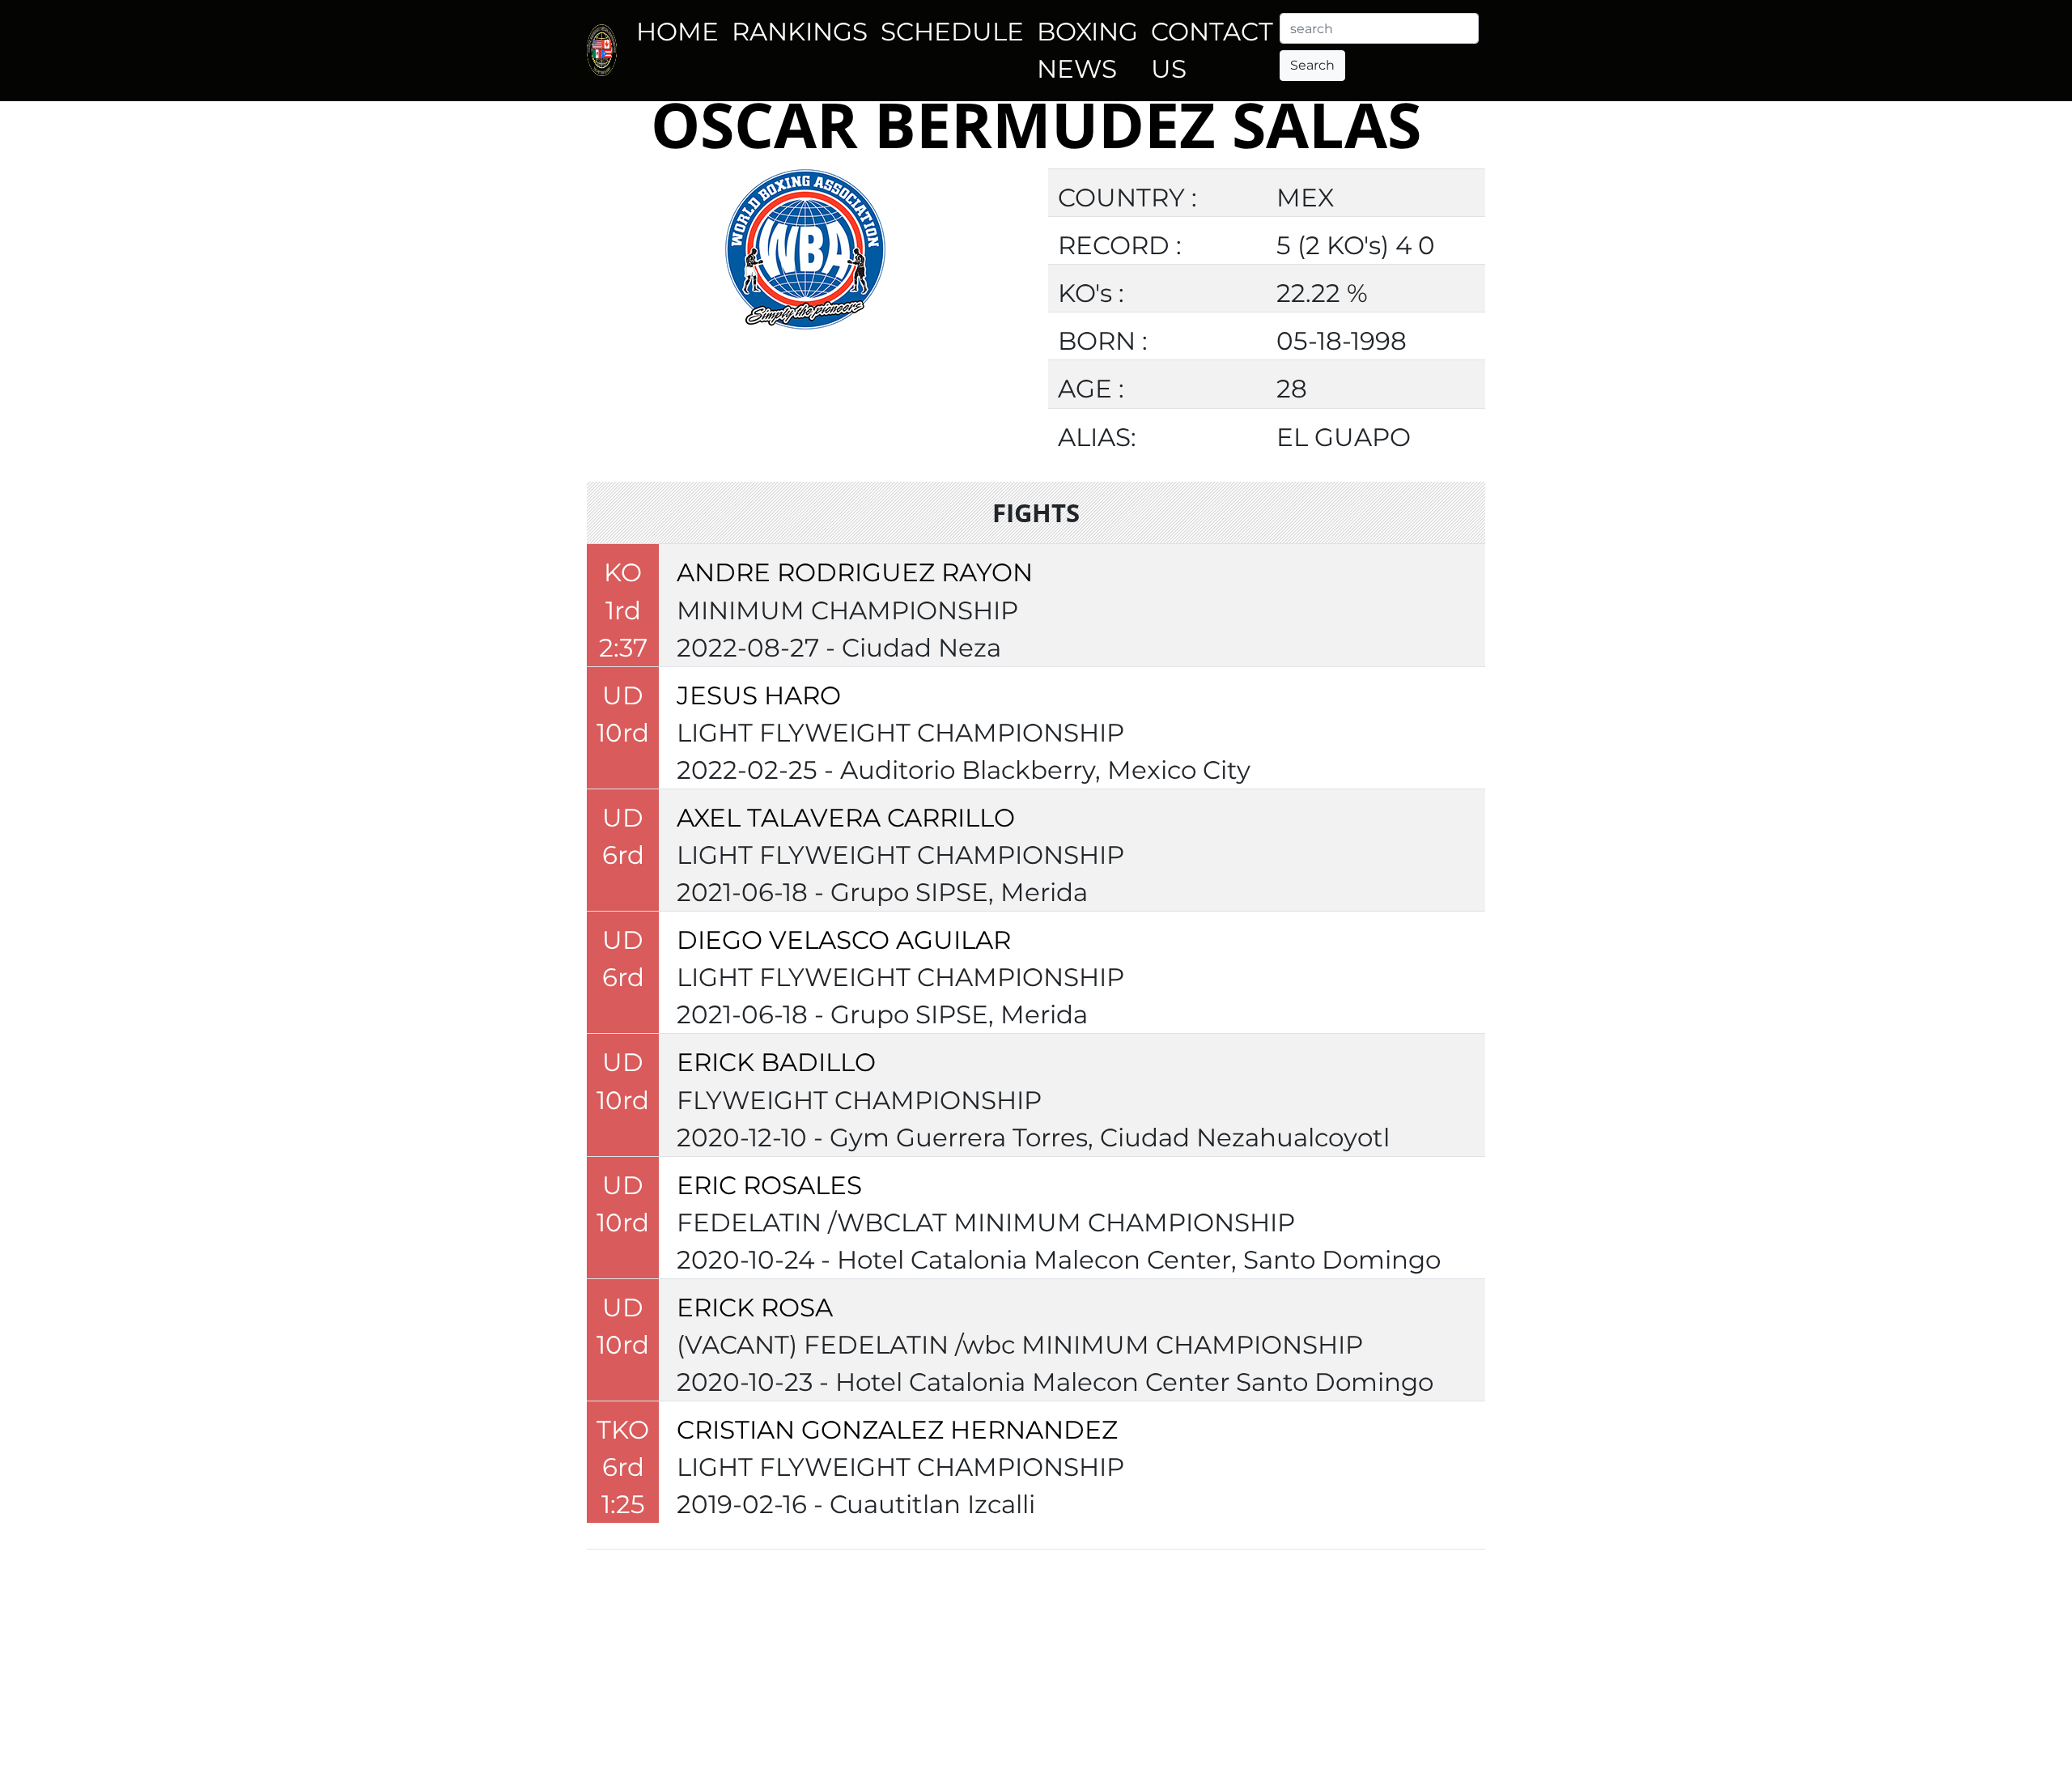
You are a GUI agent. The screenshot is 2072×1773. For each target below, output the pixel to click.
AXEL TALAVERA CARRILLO (846, 818)
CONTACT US (1212, 50)
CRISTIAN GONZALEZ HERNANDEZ (897, 1430)
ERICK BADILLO (776, 1062)
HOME (677, 32)
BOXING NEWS (1087, 50)
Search (1312, 65)
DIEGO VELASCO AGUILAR (844, 940)
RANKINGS (800, 32)
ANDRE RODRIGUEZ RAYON (855, 572)
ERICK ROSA (755, 1307)
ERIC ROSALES (769, 1185)
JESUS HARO (759, 695)
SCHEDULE (952, 32)
